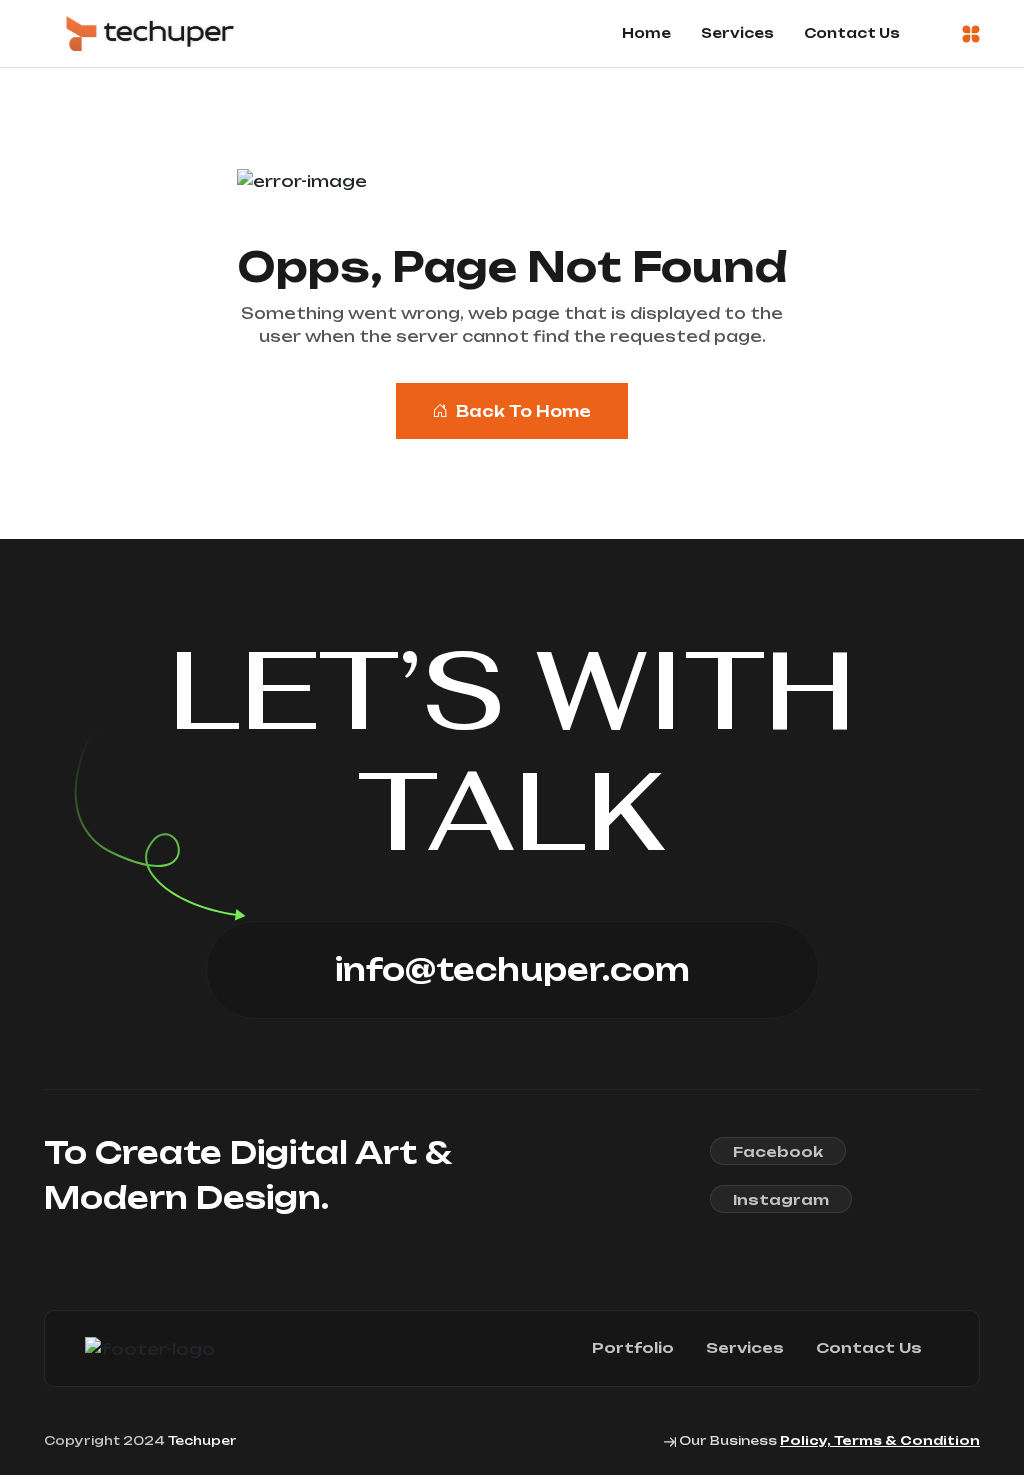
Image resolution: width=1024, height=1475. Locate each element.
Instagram (781, 1199)
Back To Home (523, 411)
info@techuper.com (512, 969)
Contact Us (852, 33)
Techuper (202, 1440)
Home (646, 33)
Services (737, 33)
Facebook (778, 1151)
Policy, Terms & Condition (880, 1440)
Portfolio (633, 1348)
